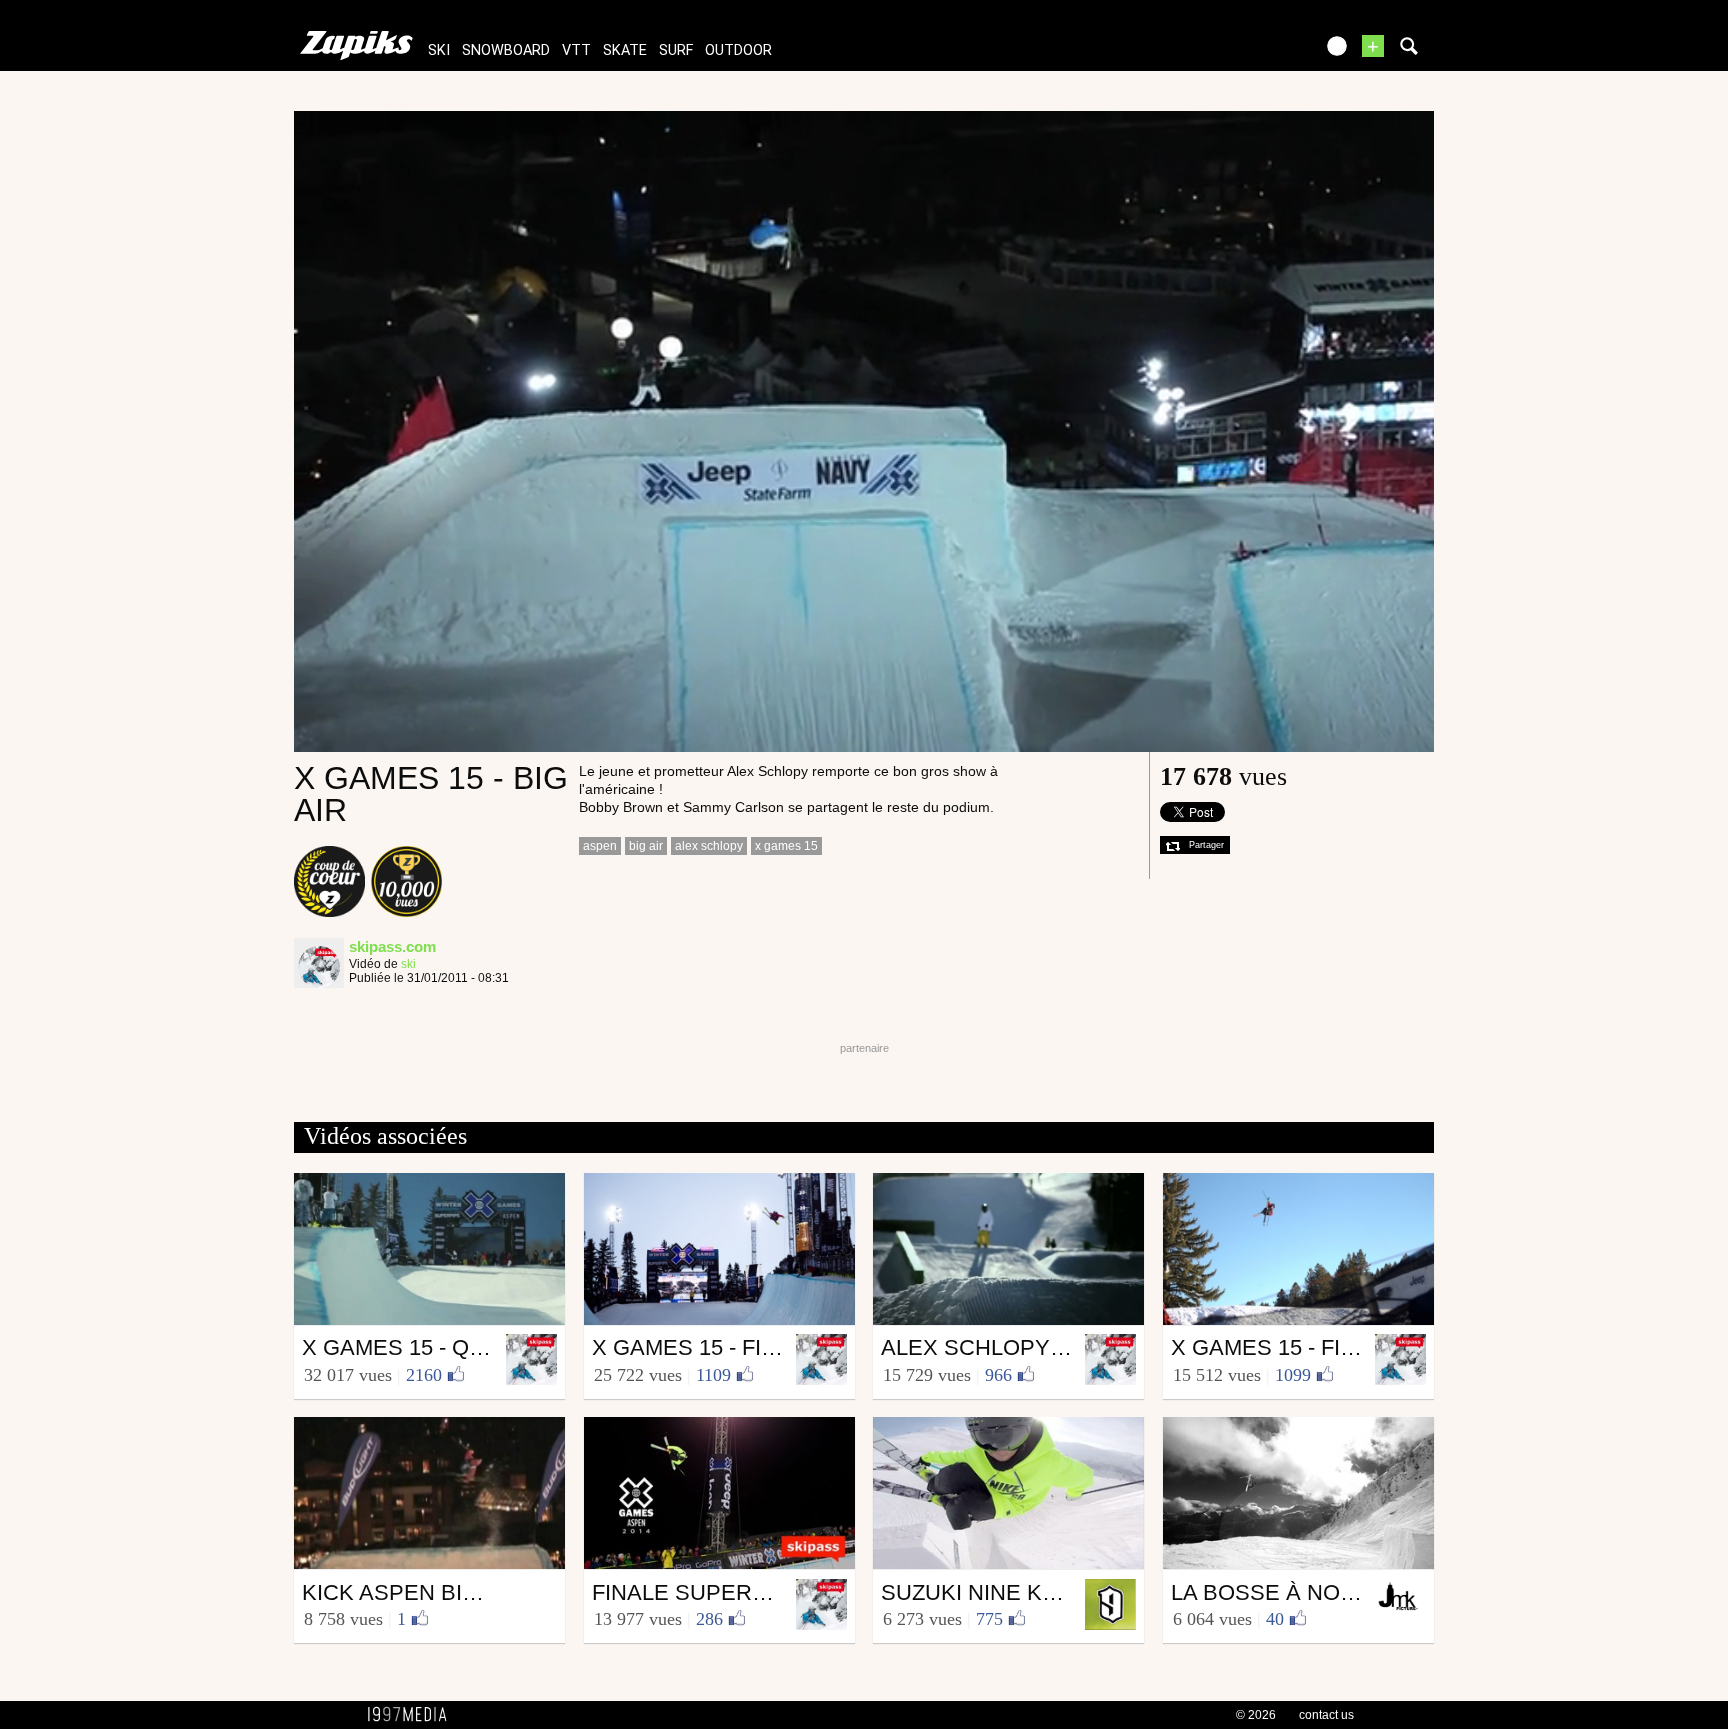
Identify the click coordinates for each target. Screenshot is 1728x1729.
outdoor (738, 50)
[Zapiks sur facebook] (1256, 52)
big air (646, 846)
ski (439, 50)
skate (625, 50)
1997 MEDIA (413, 1715)
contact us (1326, 1715)
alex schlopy (709, 846)
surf (676, 50)
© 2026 (1256, 1715)
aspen (600, 846)
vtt (576, 50)
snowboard (506, 50)
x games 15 (786, 846)
